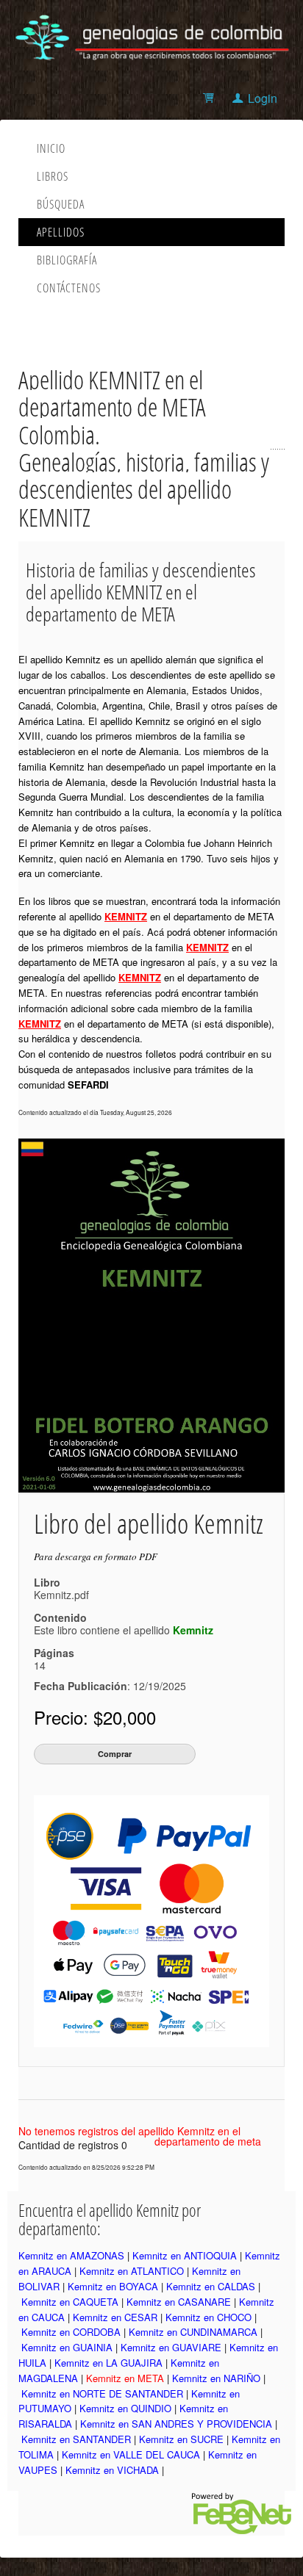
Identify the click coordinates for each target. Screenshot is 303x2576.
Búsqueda (61, 204)
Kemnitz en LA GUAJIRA (108, 2363)
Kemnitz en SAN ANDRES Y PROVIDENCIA (176, 2424)
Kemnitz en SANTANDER (76, 2439)
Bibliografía (67, 260)
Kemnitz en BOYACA (113, 2286)
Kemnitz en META (125, 2378)
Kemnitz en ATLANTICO (132, 2271)
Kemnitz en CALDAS (211, 2286)
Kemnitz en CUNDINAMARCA (193, 2332)
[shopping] (211, 98)
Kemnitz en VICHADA (112, 2470)
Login (263, 98)
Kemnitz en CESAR (115, 2317)
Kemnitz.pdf (61, 1595)
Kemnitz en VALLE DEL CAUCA (131, 2454)
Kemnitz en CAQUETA (70, 2302)
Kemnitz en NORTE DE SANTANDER (102, 2393)
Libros (53, 176)
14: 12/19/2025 (110, 1675)
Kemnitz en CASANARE (179, 2302)
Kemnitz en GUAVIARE (171, 2347)
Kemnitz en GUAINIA (67, 2347)
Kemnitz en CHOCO (208, 2317)
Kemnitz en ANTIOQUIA (185, 2255)
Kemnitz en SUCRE (181, 2439)
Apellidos (61, 232)
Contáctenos (69, 288)
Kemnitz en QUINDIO (125, 2408)
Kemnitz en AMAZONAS (71, 2255)
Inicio (51, 148)
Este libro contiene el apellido (124, 1630)
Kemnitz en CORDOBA (71, 2332)
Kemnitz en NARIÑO (216, 2378)
